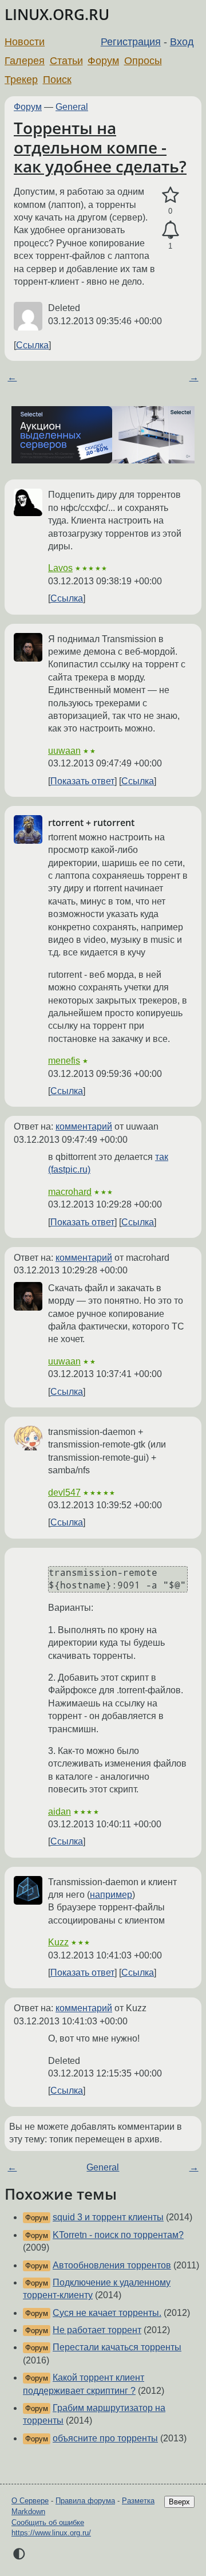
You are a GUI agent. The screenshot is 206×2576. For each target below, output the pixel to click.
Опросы (143, 61)
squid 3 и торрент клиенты (108, 2217)
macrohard (70, 1192)
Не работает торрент (97, 2330)
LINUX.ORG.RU (57, 15)
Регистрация (131, 42)
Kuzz (58, 1942)
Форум (103, 61)
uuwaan (64, 751)
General (72, 107)
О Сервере (30, 2501)
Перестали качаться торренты (117, 2347)
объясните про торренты (105, 2438)
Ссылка (32, 345)
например (111, 1895)
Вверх (179, 2502)
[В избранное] (170, 195)
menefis (64, 1061)
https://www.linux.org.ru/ (51, 2533)
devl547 (64, 1492)
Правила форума (85, 2501)
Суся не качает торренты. (107, 2313)
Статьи (66, 61)
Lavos (60, 568)
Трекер (21, 80)
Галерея (25, 61)
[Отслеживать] (170, 230)
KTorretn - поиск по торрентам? (118, 2235)
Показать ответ (82, 781)
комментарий (84, 1126)
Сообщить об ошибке (48, 2522)
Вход (182, 42)
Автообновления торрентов (112, 2265)
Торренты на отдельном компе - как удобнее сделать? (100, 147)
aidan (60, 1812)
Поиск (57, 80)
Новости (25, 42)
